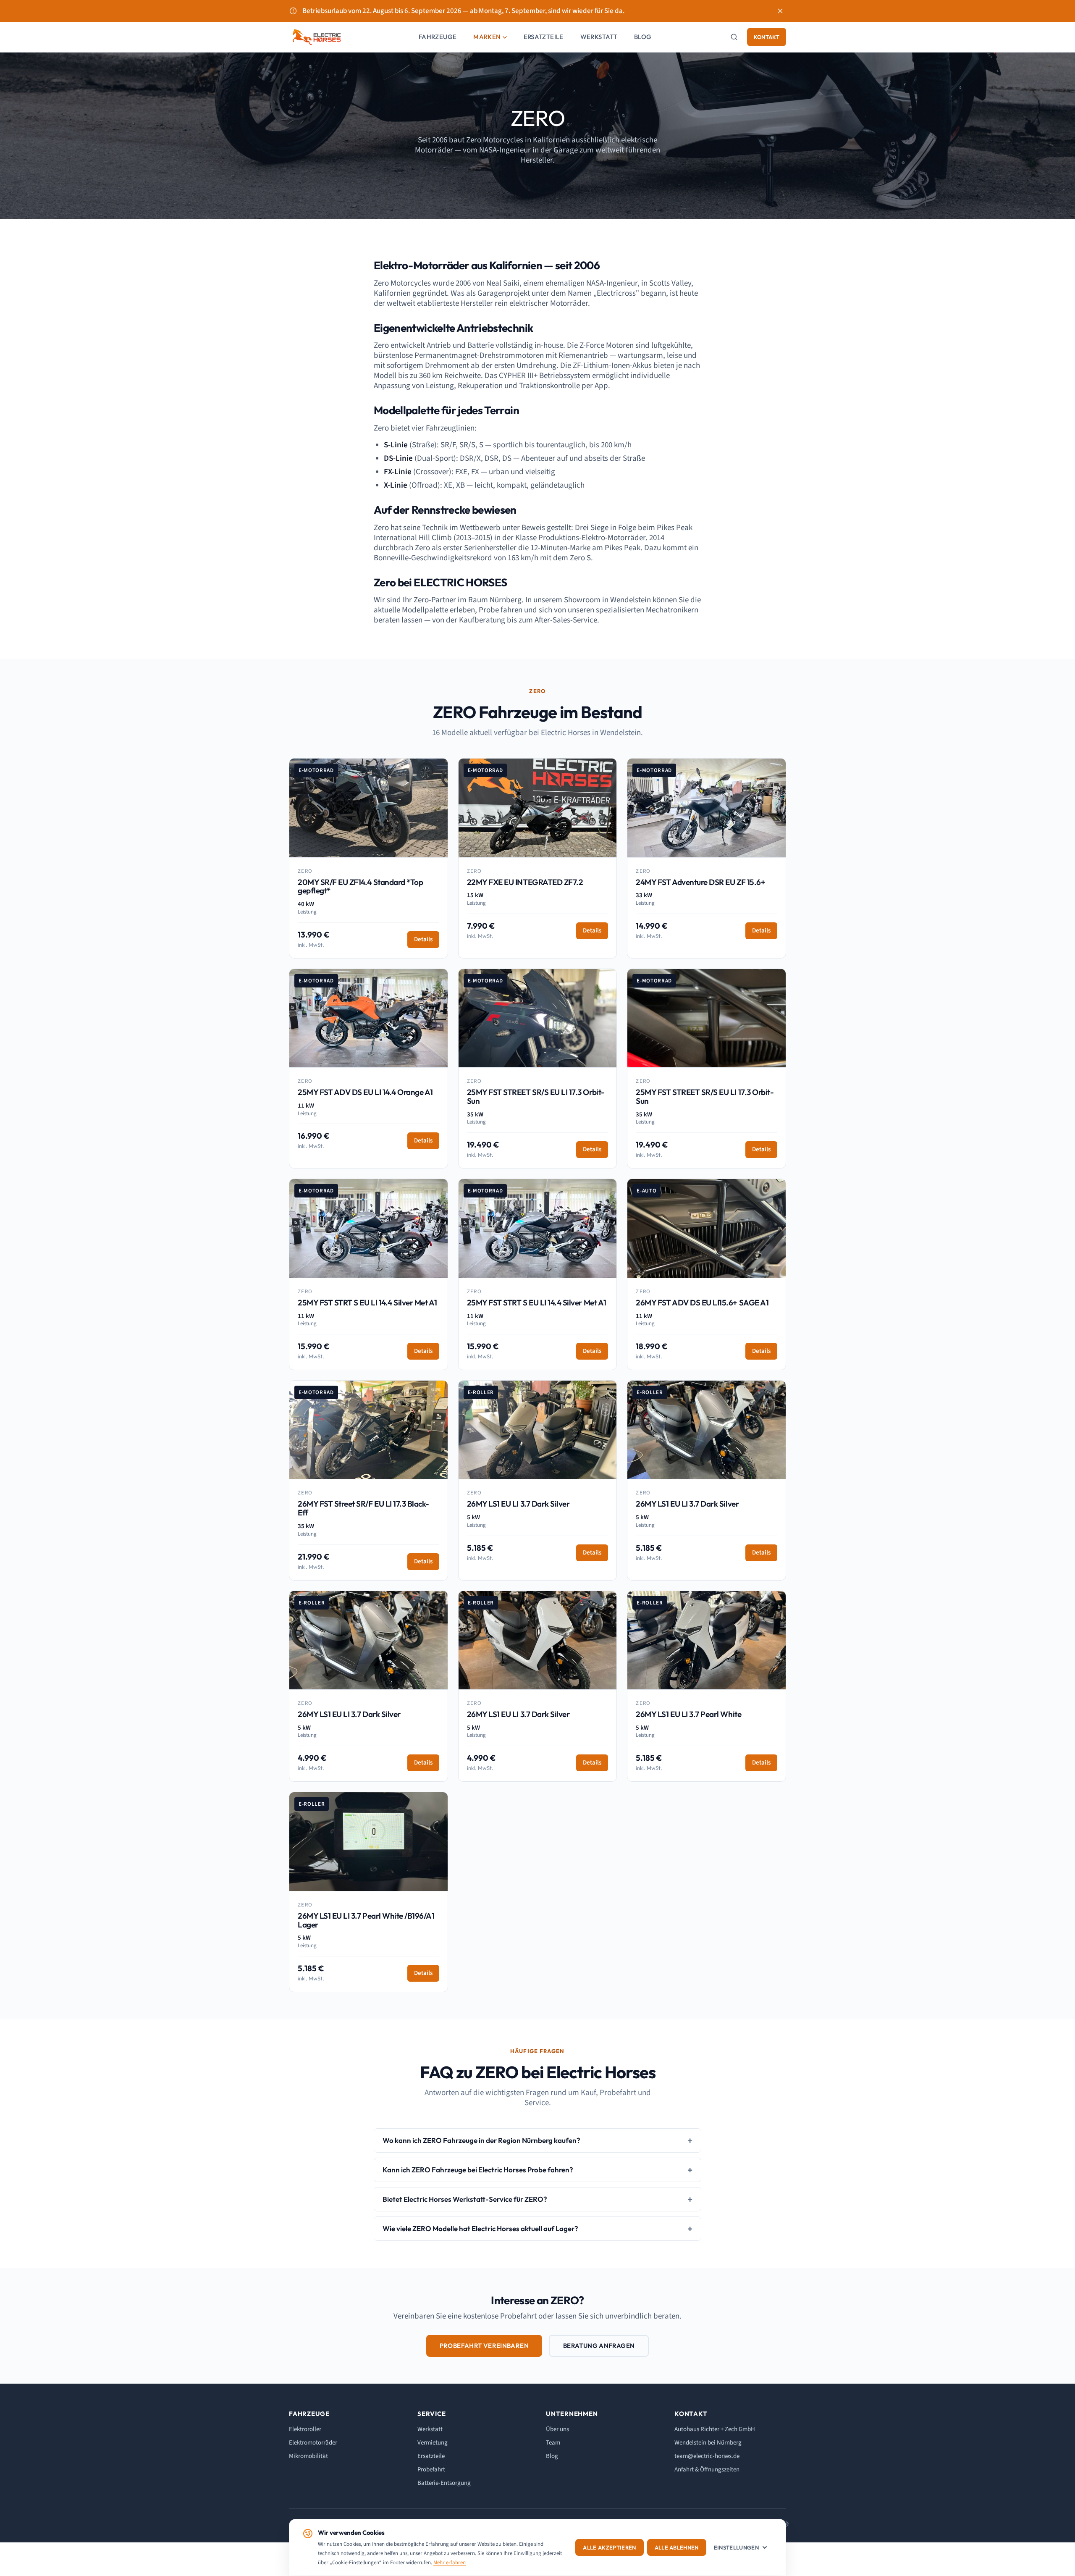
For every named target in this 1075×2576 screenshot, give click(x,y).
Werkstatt (599, 37)
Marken (487, 37)
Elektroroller (305, 2429)
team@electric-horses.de (707, 2456)
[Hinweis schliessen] (780, 11)
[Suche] (734, 37)
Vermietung (433, 2443)
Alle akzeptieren (609, 2547)
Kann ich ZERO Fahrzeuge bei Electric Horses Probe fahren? (478, 2170)
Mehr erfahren (450, 2563)
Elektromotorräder (313, 2443)
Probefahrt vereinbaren (484, 2346)
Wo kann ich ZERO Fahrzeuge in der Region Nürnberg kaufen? (481, 2140)
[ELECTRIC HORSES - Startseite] (317, 37)
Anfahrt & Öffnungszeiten (707, 2470)
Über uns (557, 2429)
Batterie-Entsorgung (444, 2483)
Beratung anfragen (599, 2346)
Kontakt (767, 37)
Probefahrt (431, 2470)
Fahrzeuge (438, 37)
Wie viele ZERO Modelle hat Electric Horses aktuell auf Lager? (480, 2228)
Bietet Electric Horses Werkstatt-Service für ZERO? (465, 2199)
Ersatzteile (544, 37)
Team (553, 2443)
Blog (643, 37)
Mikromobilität (308, 2456)
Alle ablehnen (677, 2547)
